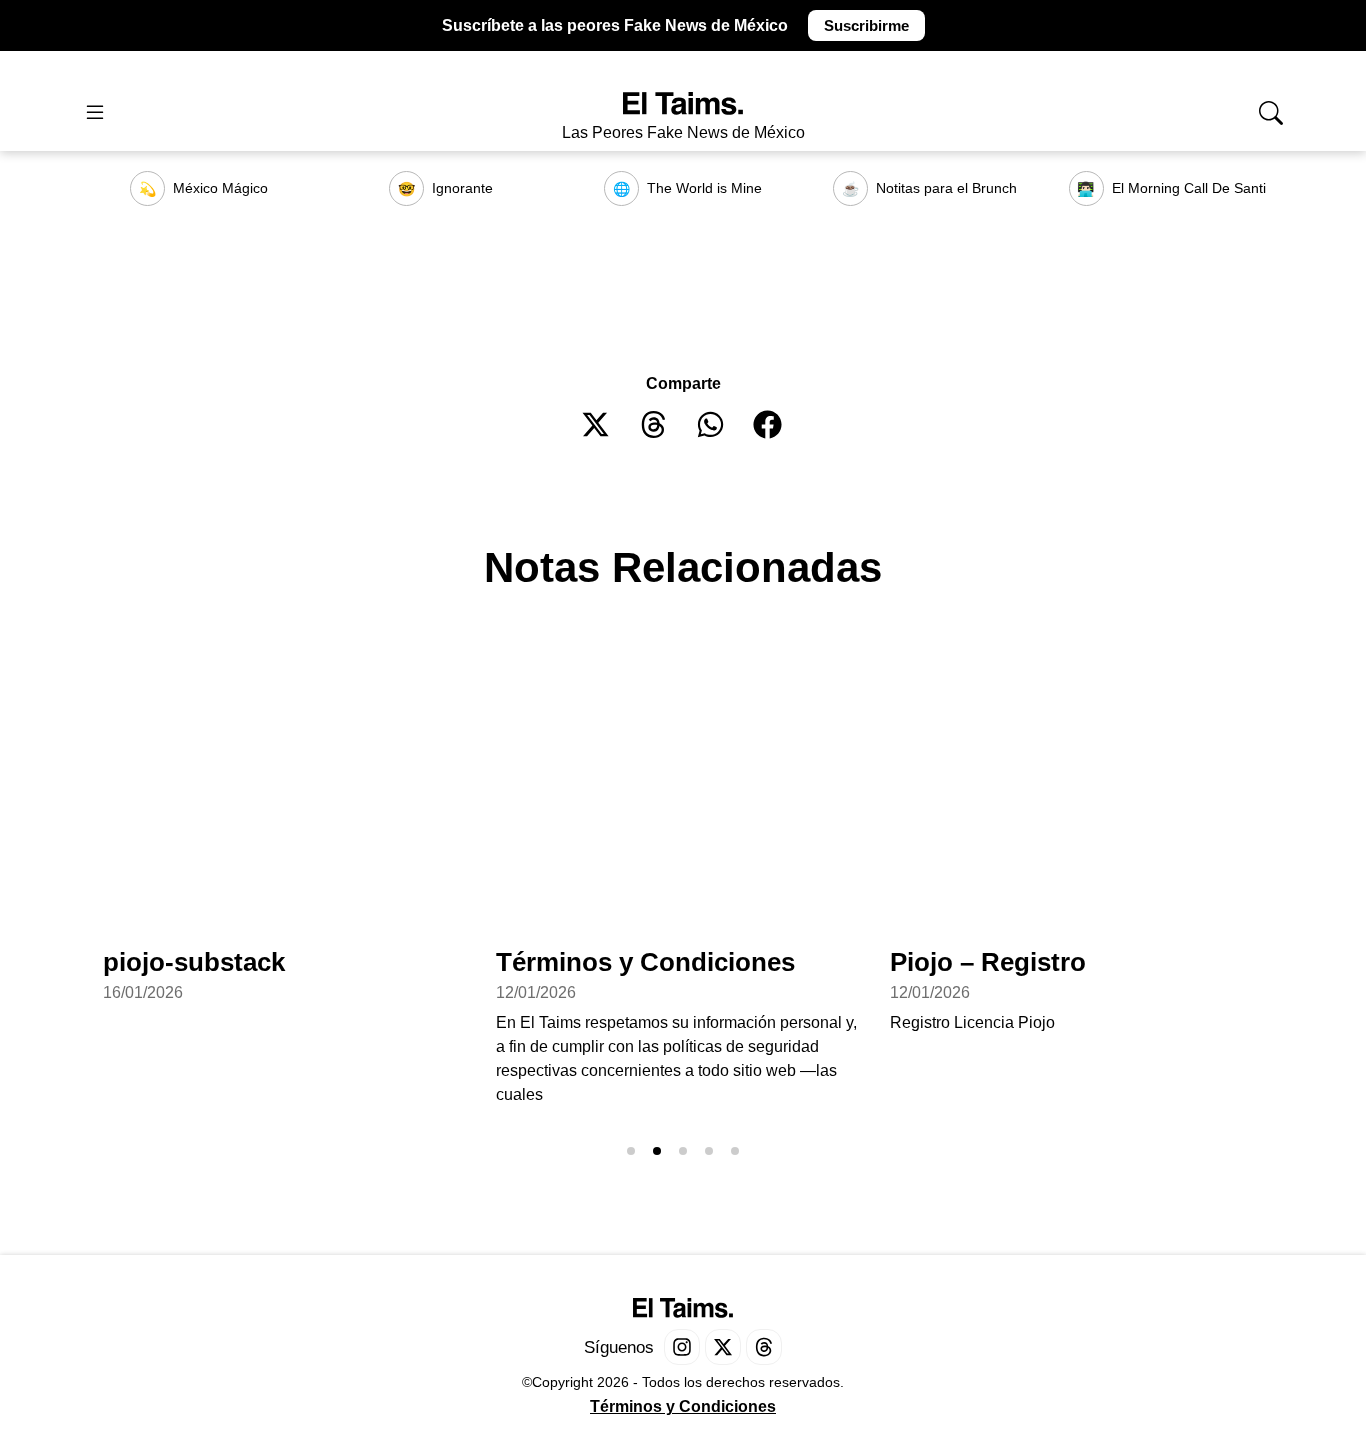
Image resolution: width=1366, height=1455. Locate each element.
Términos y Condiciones (645, 962)
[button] (596, 424)
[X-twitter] (723, 1347)
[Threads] (764, 1347)
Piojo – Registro (988, 962)
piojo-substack (194, 962)
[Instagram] (682, 1347)
